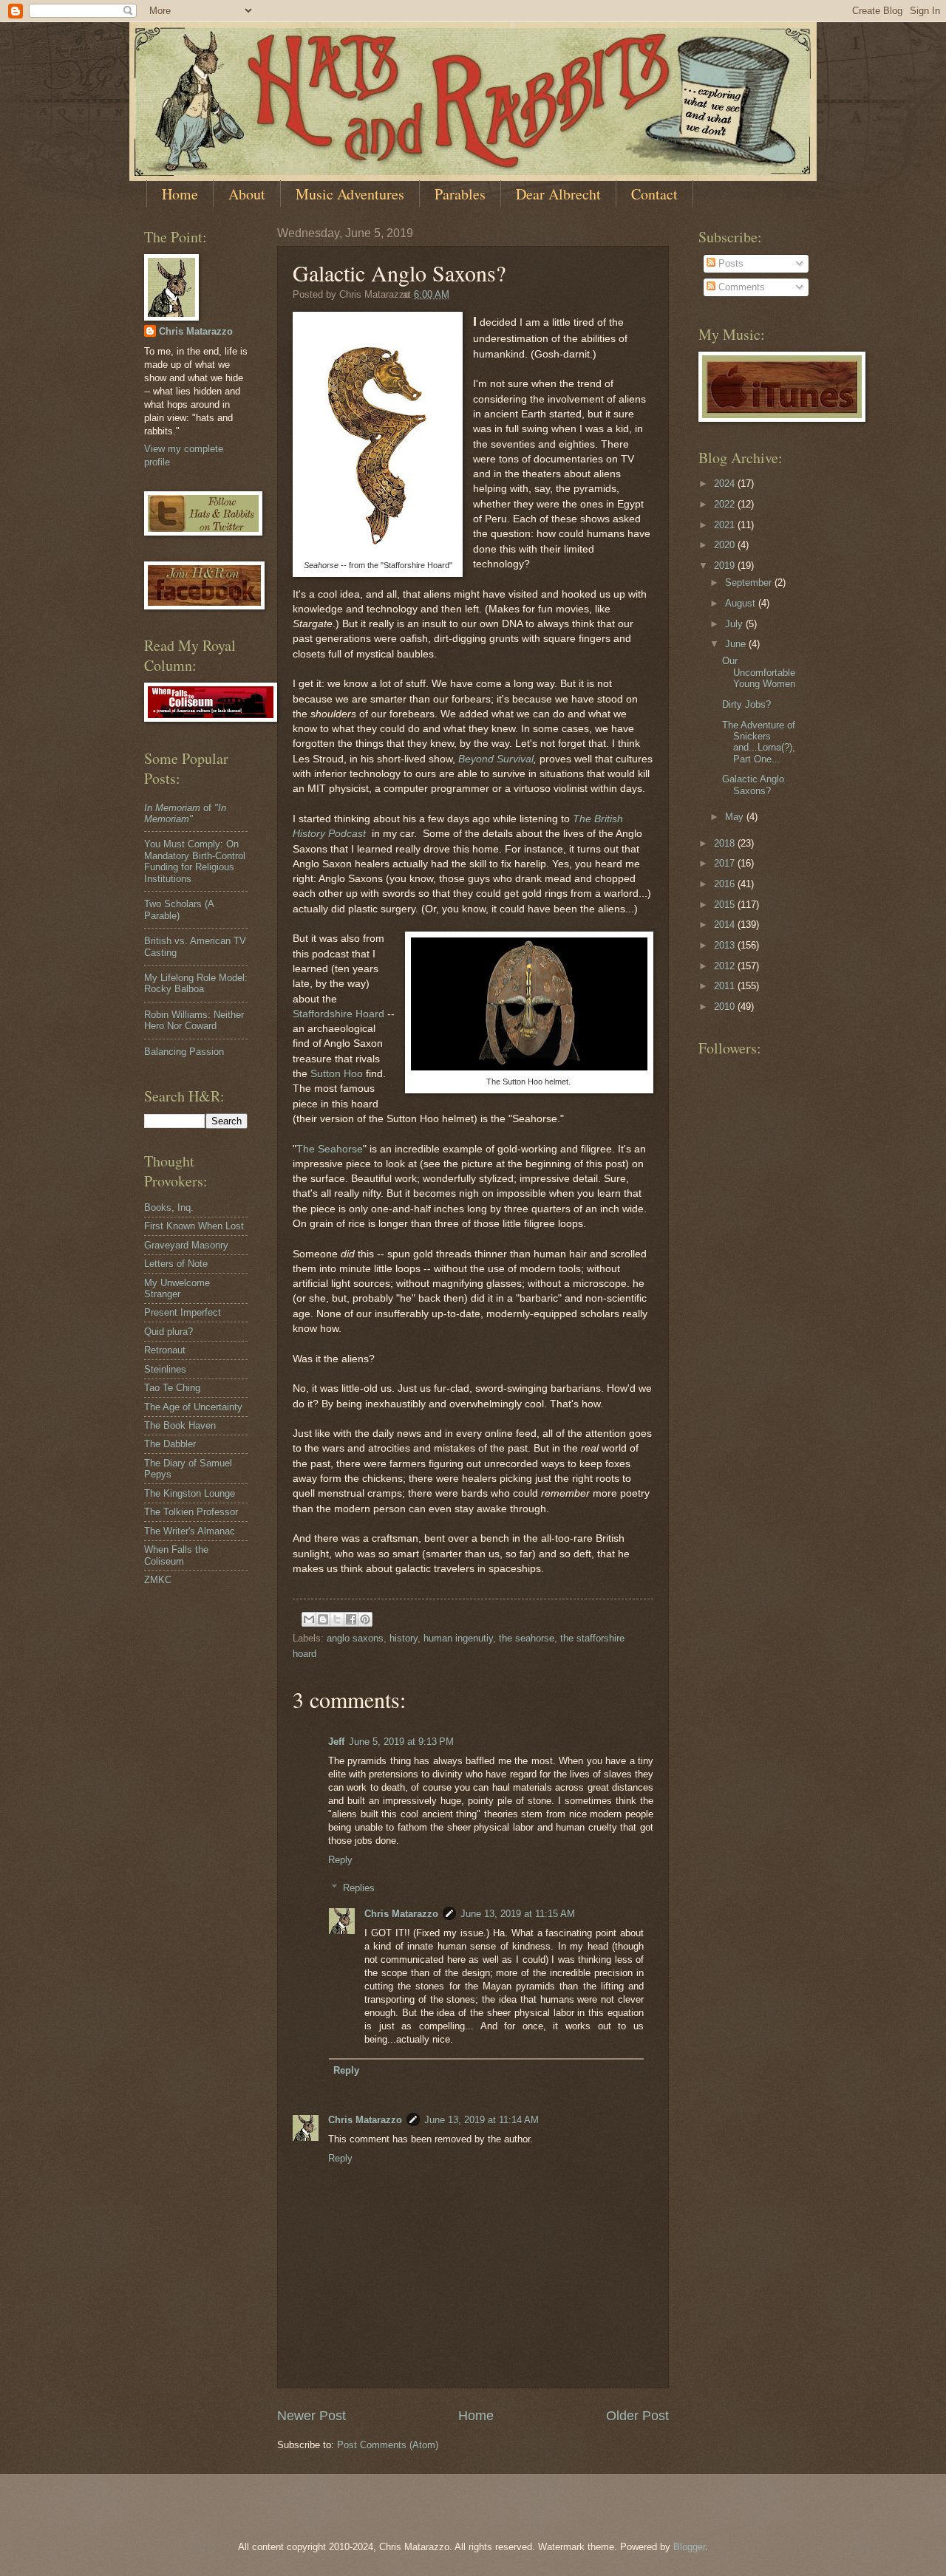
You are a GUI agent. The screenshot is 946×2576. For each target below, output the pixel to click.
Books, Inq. (169, 1207)
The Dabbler (170, 1444)
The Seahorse (330, 1149)
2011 (726, 986)
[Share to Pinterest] (365, 1619)
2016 (726, 884)
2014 (726, 925)
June (737, 644)
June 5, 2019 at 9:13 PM (401, 1742)
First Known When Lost (194, 1226)
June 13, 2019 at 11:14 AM (481, 2120)
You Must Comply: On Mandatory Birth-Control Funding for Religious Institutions (195, 861)
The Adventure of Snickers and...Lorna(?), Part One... (759, 742)
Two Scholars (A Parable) (179, 909)
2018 (726, 843)
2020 (726, 545)
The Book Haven (180, 1425)
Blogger (689, 2547)
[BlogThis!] (323, 1619)
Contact (654, 194)
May (736, 817)
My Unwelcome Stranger (177, 1288)
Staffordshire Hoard (338, 1014)
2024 (726, 484)
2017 (726, 863)
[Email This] (309, 1619)
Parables (460, 194)
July (735, 624)
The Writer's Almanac (190, 1531)
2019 (726, 566)
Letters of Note (176, 1264)
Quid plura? (169, 1332)
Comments (740, 287)
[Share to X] (337, 1619)
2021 (726, 525)
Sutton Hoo (337, 1074)
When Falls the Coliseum (176, 1555)
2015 (726, 905)
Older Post (637, 2416)
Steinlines (165, 1369)
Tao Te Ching (172, 1388)
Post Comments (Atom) (388, 2445)
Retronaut (165, 1350)
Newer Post (312, 2416)
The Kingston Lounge (190, 1493)
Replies (359, 1888)
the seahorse (527, 1638)
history (404, 1638)
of (185, 813)
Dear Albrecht (558, 194)
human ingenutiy (458, 1638)
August (742, 603)
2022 (726, 504)
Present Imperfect (183, 1312)
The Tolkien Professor (191, 1512)
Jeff (336, 1742)
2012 (726, 966)
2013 (726, 945)
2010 (726, 1007)
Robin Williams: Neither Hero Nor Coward (194, 1020)
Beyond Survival (496, 759)
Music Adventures (350, 194)
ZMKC (158, 1580)
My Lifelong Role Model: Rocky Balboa (196, 983)
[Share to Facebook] (351, 1619)
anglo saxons (355, 1638)
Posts (729, 263)
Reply (340, 1860)
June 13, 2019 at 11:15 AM (518, 1914)
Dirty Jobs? (746, 704)
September (750, 582)
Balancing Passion (184, 1052)
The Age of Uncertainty (193, 1407)
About (247, 194)
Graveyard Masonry (186, 1245)
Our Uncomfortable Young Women (759, 672)
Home (180, 194)
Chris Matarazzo (401, 1914)
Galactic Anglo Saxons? (753, 785)
